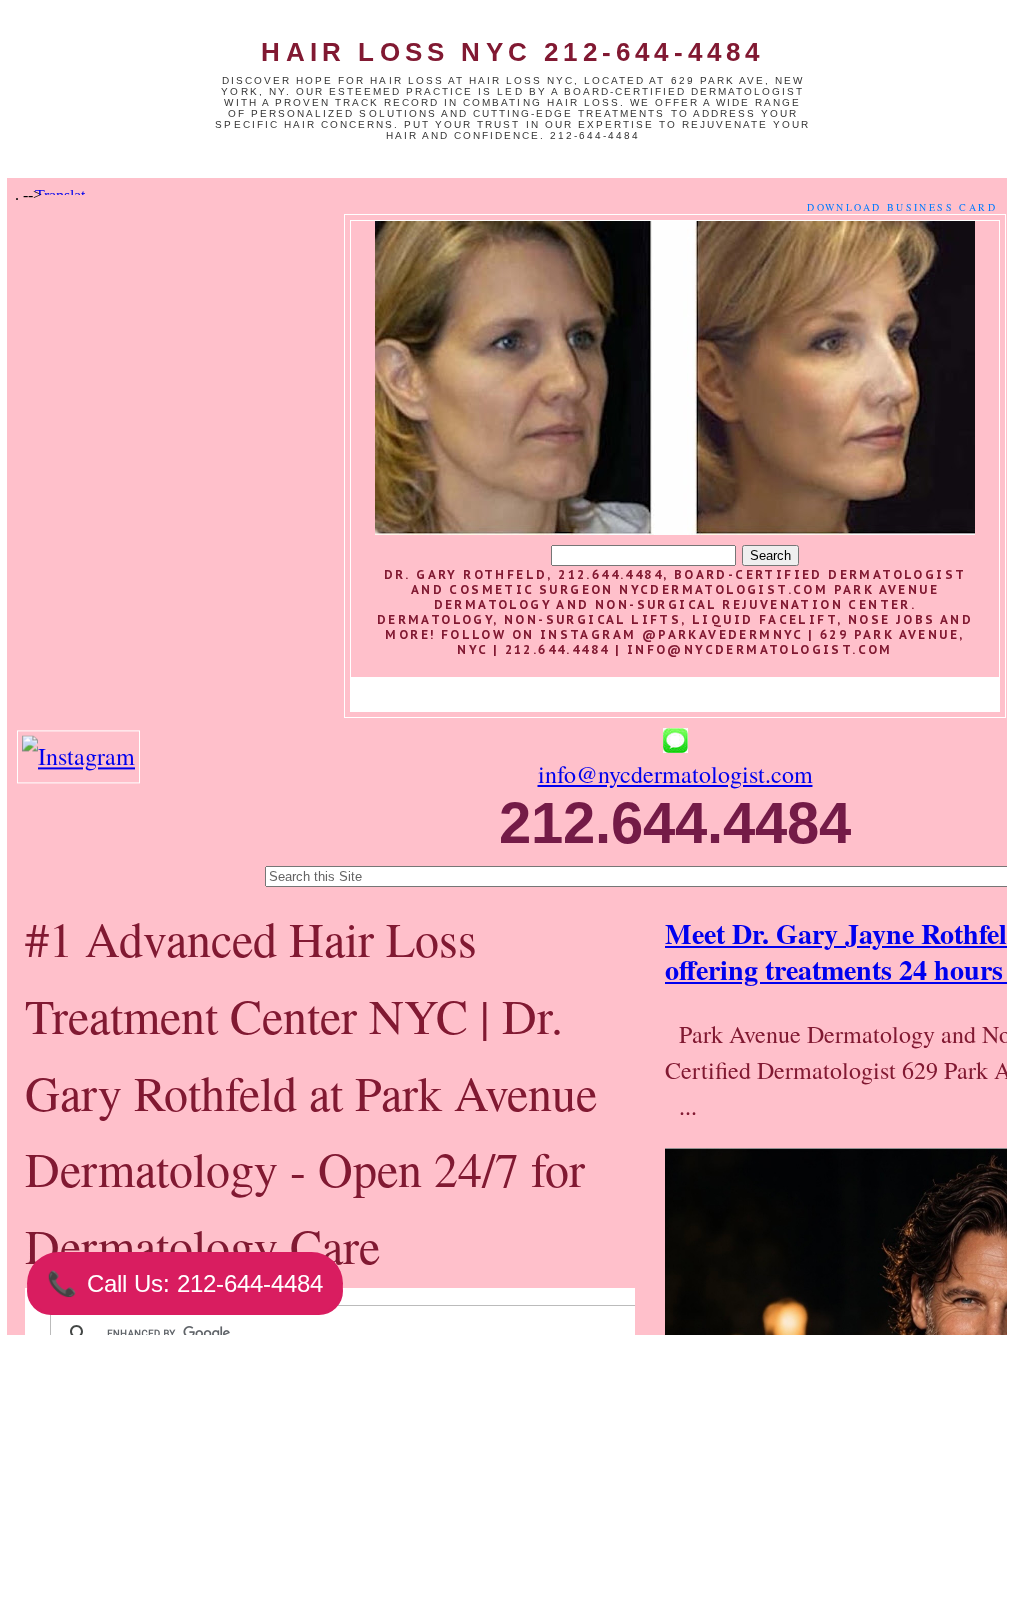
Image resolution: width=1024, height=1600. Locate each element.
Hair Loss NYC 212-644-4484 (512, 52)
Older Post (564, 1496)
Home (389, 1496)
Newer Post (212, 1496)
